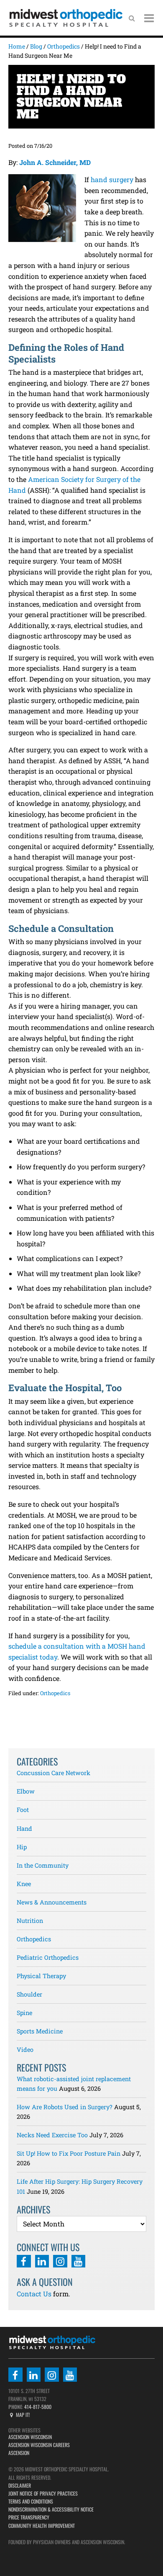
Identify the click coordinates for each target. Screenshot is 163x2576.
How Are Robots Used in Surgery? (65, 2107)
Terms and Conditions (31, 2501)
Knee (24, 1884)
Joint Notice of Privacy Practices (43, 2493)
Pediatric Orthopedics (48, 1957)
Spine (24, 2013)
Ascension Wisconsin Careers (39, 2445)
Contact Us (34, 2294)
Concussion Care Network (53, 1773)
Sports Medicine (40, 2031)
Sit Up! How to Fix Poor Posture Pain (69, 2153)
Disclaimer (20, 2485)
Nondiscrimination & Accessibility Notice (51, 2509)
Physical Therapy (41, 1976)
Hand (24, 1828)
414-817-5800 (37, 2407)
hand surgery (112, 179)
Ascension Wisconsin (30, 2437)
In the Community (43, 1865)
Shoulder (29, 1994)
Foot (23, 1810)
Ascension (19, 2453)
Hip (22, 1847)
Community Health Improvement (42, 2526)
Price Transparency (29, 2517)
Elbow (26, 1791)
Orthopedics (55, 1693)
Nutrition (30, 1921)
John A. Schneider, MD (55, 162)
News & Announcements (52, 1902)
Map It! (22, 2415)
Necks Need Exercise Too (52, 2135)
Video (25, 2050)
